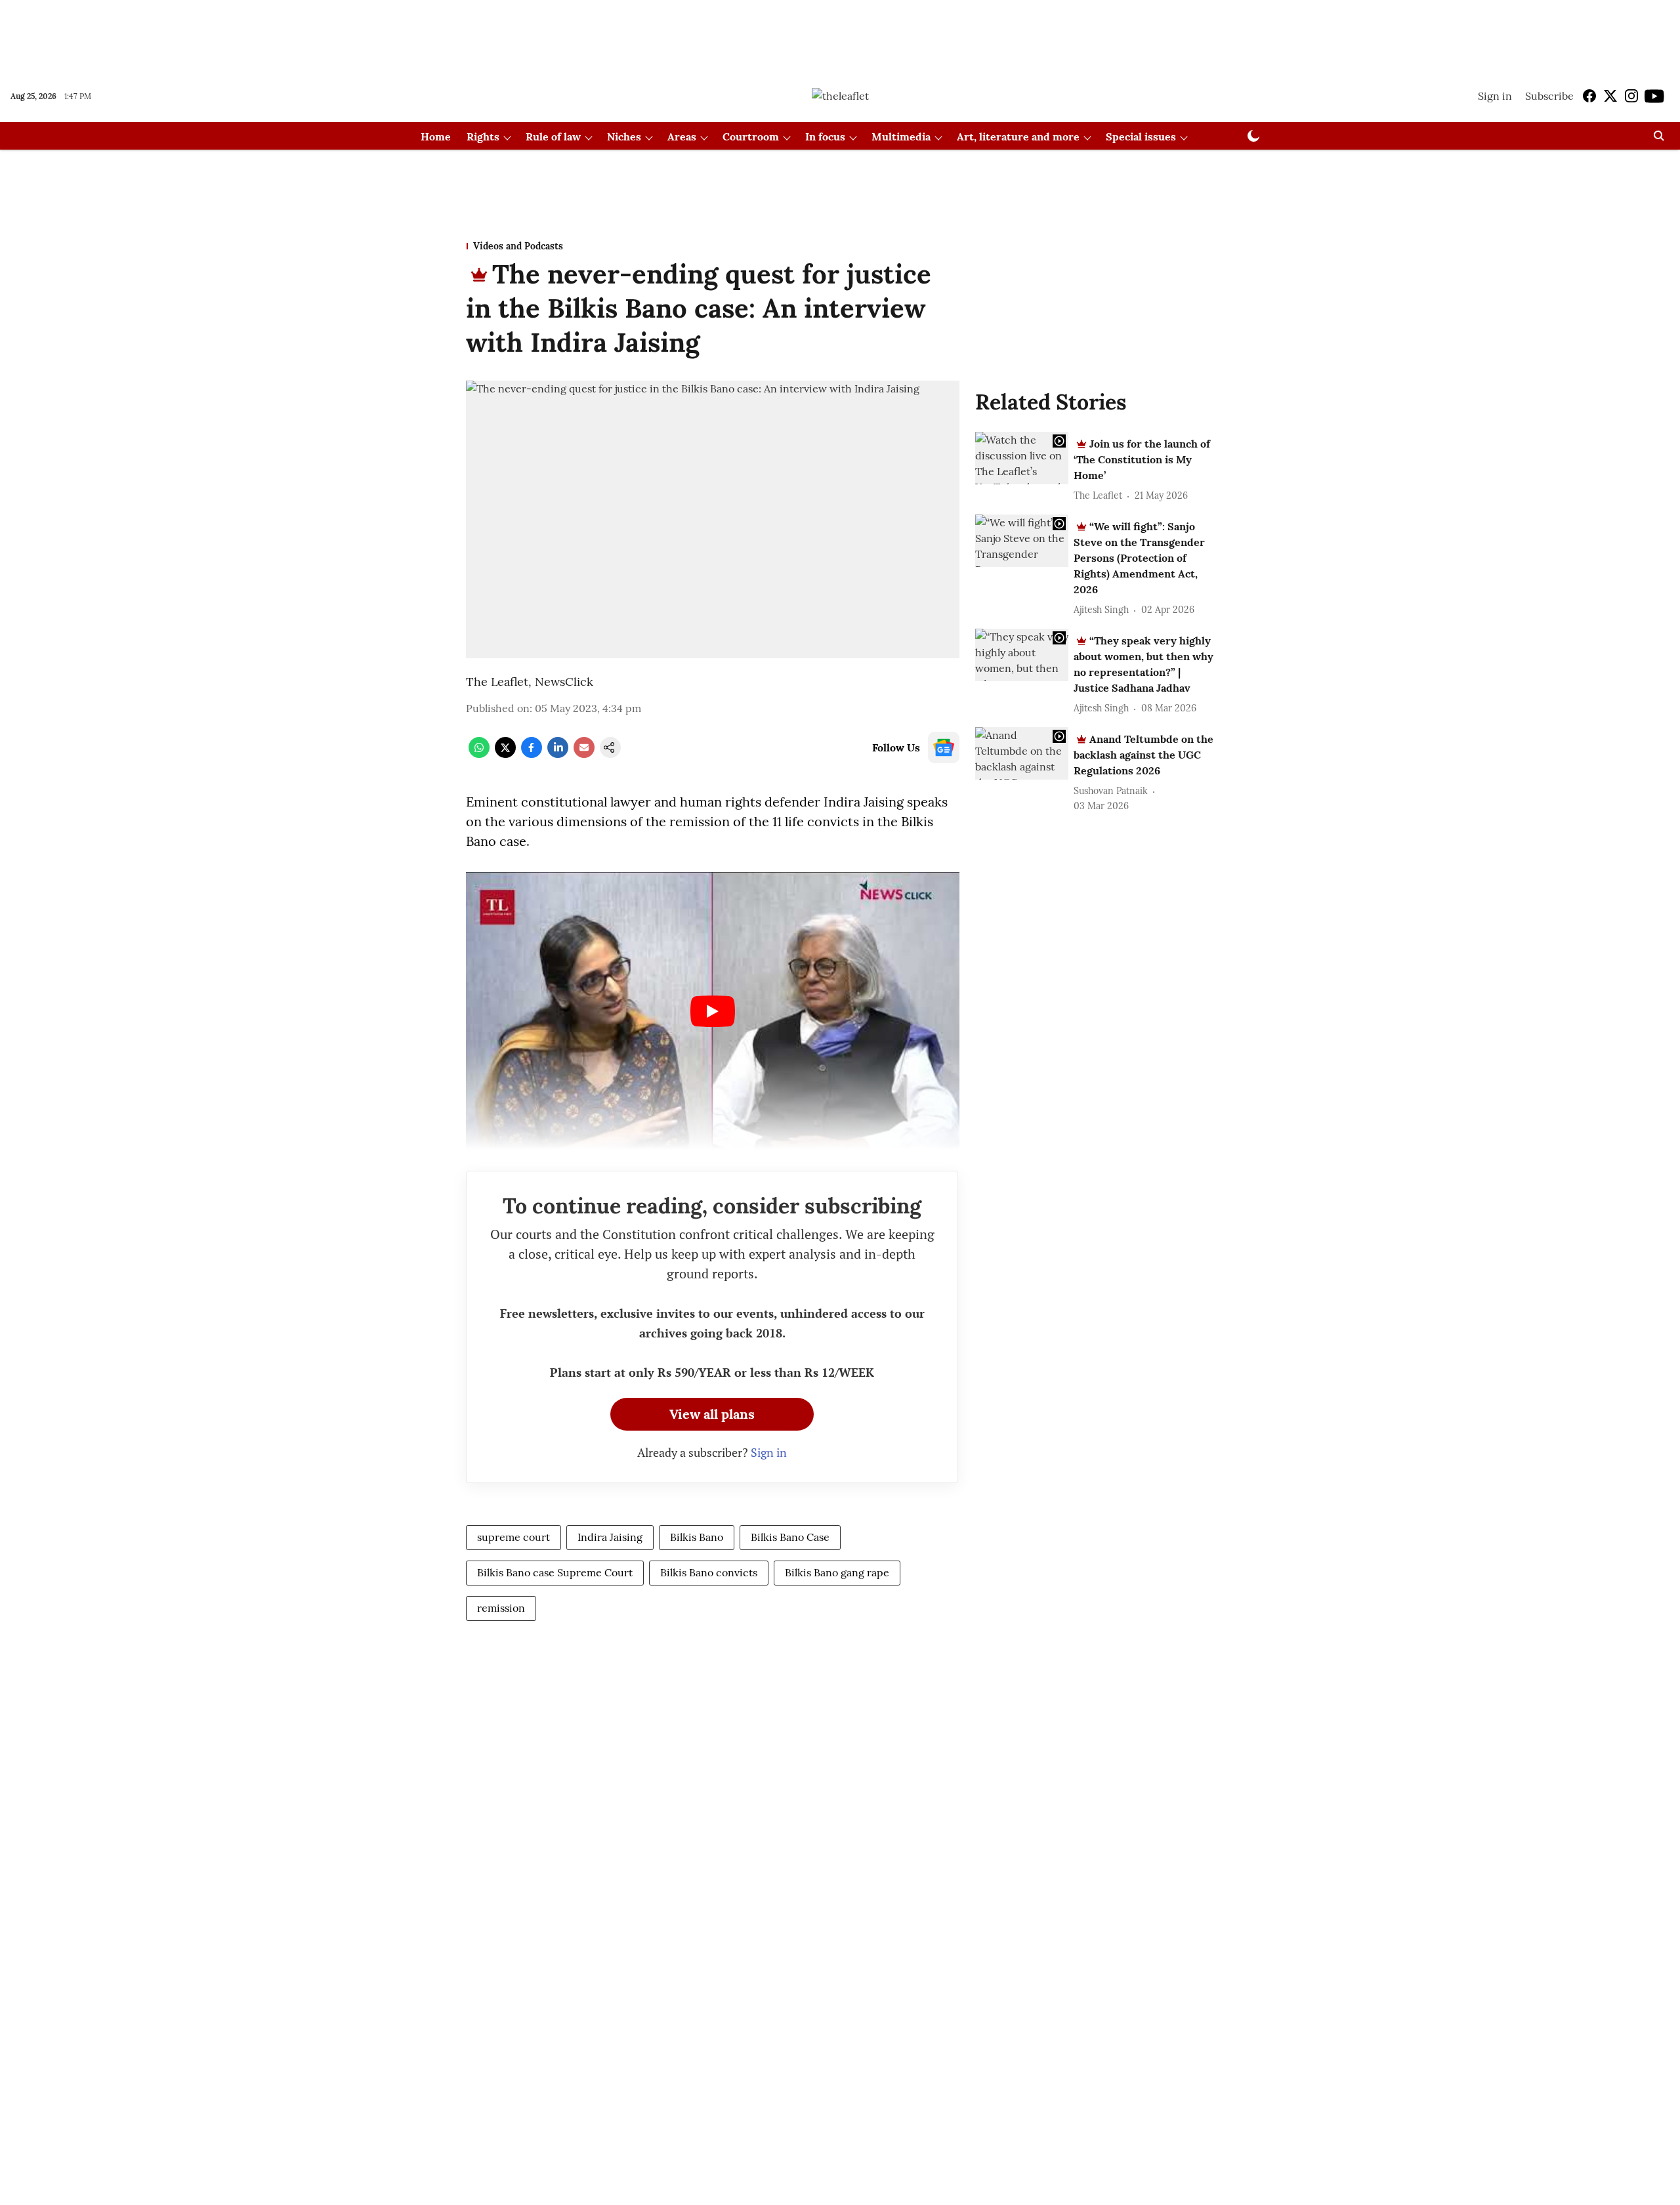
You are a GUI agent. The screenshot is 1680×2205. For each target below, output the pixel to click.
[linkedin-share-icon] (558, 754)
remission (501, 1608)
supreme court (514, 1537)
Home (436, 136)
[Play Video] (713, 1011)
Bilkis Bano (697, 1537)
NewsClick (564, 682)
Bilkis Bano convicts (709, 1572)
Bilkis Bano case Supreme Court (555, 1572)
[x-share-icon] (505, 754)
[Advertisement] (840, 35)
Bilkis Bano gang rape (837, 1572)
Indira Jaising (610, 1537)
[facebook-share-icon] (532, 754)
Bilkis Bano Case (790, 1537)
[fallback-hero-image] (1022, 458)
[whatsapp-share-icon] (479, 754)
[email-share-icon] (584, 754)
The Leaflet (497, 682)
